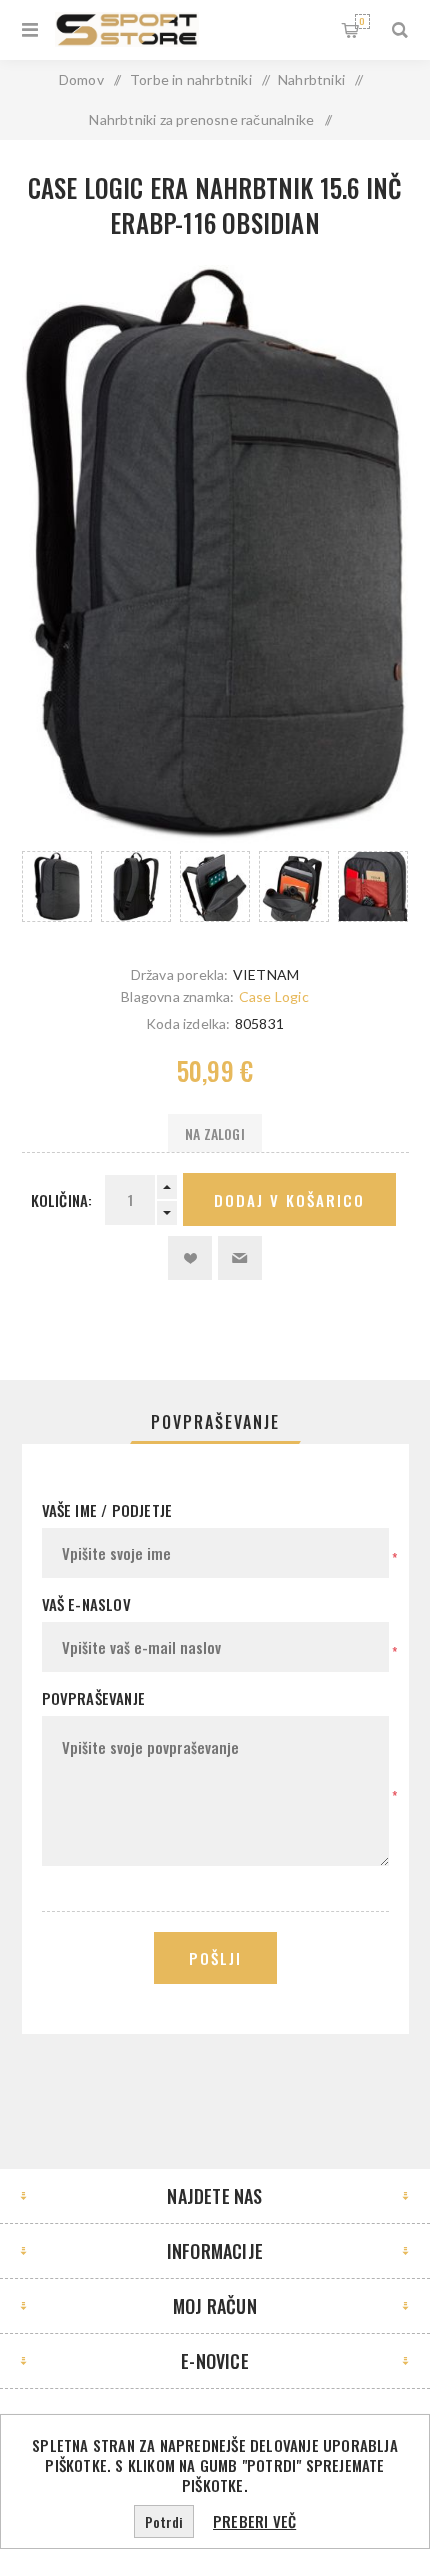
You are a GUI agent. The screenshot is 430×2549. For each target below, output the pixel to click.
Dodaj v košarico (289, 1200)
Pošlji (215, 1958)
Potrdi (164, 2521)
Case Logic (274, 996)
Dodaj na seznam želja (190, 1258)
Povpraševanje (215, 1422)
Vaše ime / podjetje (107, 1510)
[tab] (215, 1422)
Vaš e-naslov (86, 1604)
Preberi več (254, 2521)
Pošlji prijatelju (240, 1258)
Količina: (62, 1200)
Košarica (362, 21)
